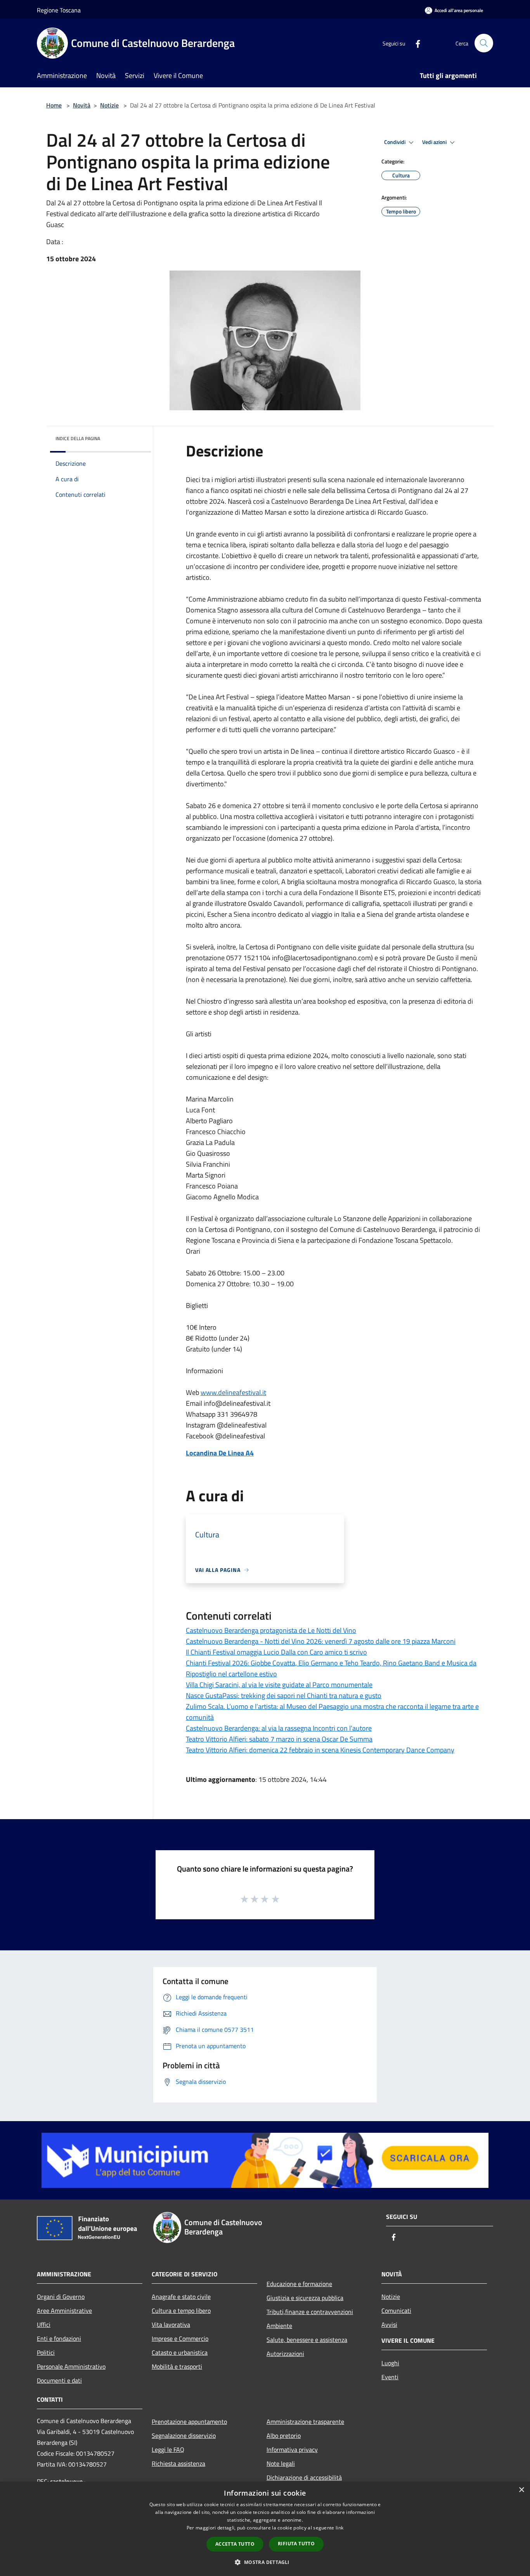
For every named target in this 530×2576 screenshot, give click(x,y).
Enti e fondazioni (59, 2338)
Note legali (281, 2463)
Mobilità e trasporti (177, 2366)
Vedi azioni (435, 142)
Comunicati (396, 2311)
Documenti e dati (59, 2380)
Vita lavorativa (171, 2324)
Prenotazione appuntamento (189, 2422)
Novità (82, 105)
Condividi (395, 142)
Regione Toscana (59, 10)
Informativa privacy (292, 2449)
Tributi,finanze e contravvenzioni (310, 2312)
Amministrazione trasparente (305, 2422)
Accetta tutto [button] (235, 2544)
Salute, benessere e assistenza (307, 2340)
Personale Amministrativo (71, 2366)
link (339, 2528)
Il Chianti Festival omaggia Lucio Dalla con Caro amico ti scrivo (276, 1652)
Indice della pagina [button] (78, 438)
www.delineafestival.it (233, 1392)
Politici (46, 2352)
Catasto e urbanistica (180, 2352)
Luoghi (390, 2363)
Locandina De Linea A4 (220, 1453)
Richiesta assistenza (178, 2463)
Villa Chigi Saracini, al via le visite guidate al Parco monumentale (279, 1685)
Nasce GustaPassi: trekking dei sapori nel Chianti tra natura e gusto (284, 1696)
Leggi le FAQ (168, 2449)
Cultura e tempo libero (181, 2311)
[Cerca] (484, 43)
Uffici (44, 2324)
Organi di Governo (61, 2297)
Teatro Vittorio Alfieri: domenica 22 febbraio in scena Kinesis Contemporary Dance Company (320, 1750)
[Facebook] (415, 43)
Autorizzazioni (285, 2354)
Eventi (390, 2377)
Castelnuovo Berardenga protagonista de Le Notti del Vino (271, 1630)
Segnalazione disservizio (184, 2435)
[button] (265, 2562)
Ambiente (279, 2326)
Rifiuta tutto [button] (296, 2544)
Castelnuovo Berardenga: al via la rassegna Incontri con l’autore (279, 1728)
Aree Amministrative (64, 2311)
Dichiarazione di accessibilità (304, 2477)
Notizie (109, 105)
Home (54, 105)
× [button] (521, 2490)
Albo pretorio (284, 2435)
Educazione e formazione (299, 2284)
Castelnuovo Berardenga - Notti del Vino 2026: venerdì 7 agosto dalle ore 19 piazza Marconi (321, 1641)
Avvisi (389, 2324)
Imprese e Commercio (180, 2338)
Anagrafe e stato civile (181, 2297)
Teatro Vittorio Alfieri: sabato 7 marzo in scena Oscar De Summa (279, 1739)
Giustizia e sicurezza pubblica (305, 2298)
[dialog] (265, 2529)
